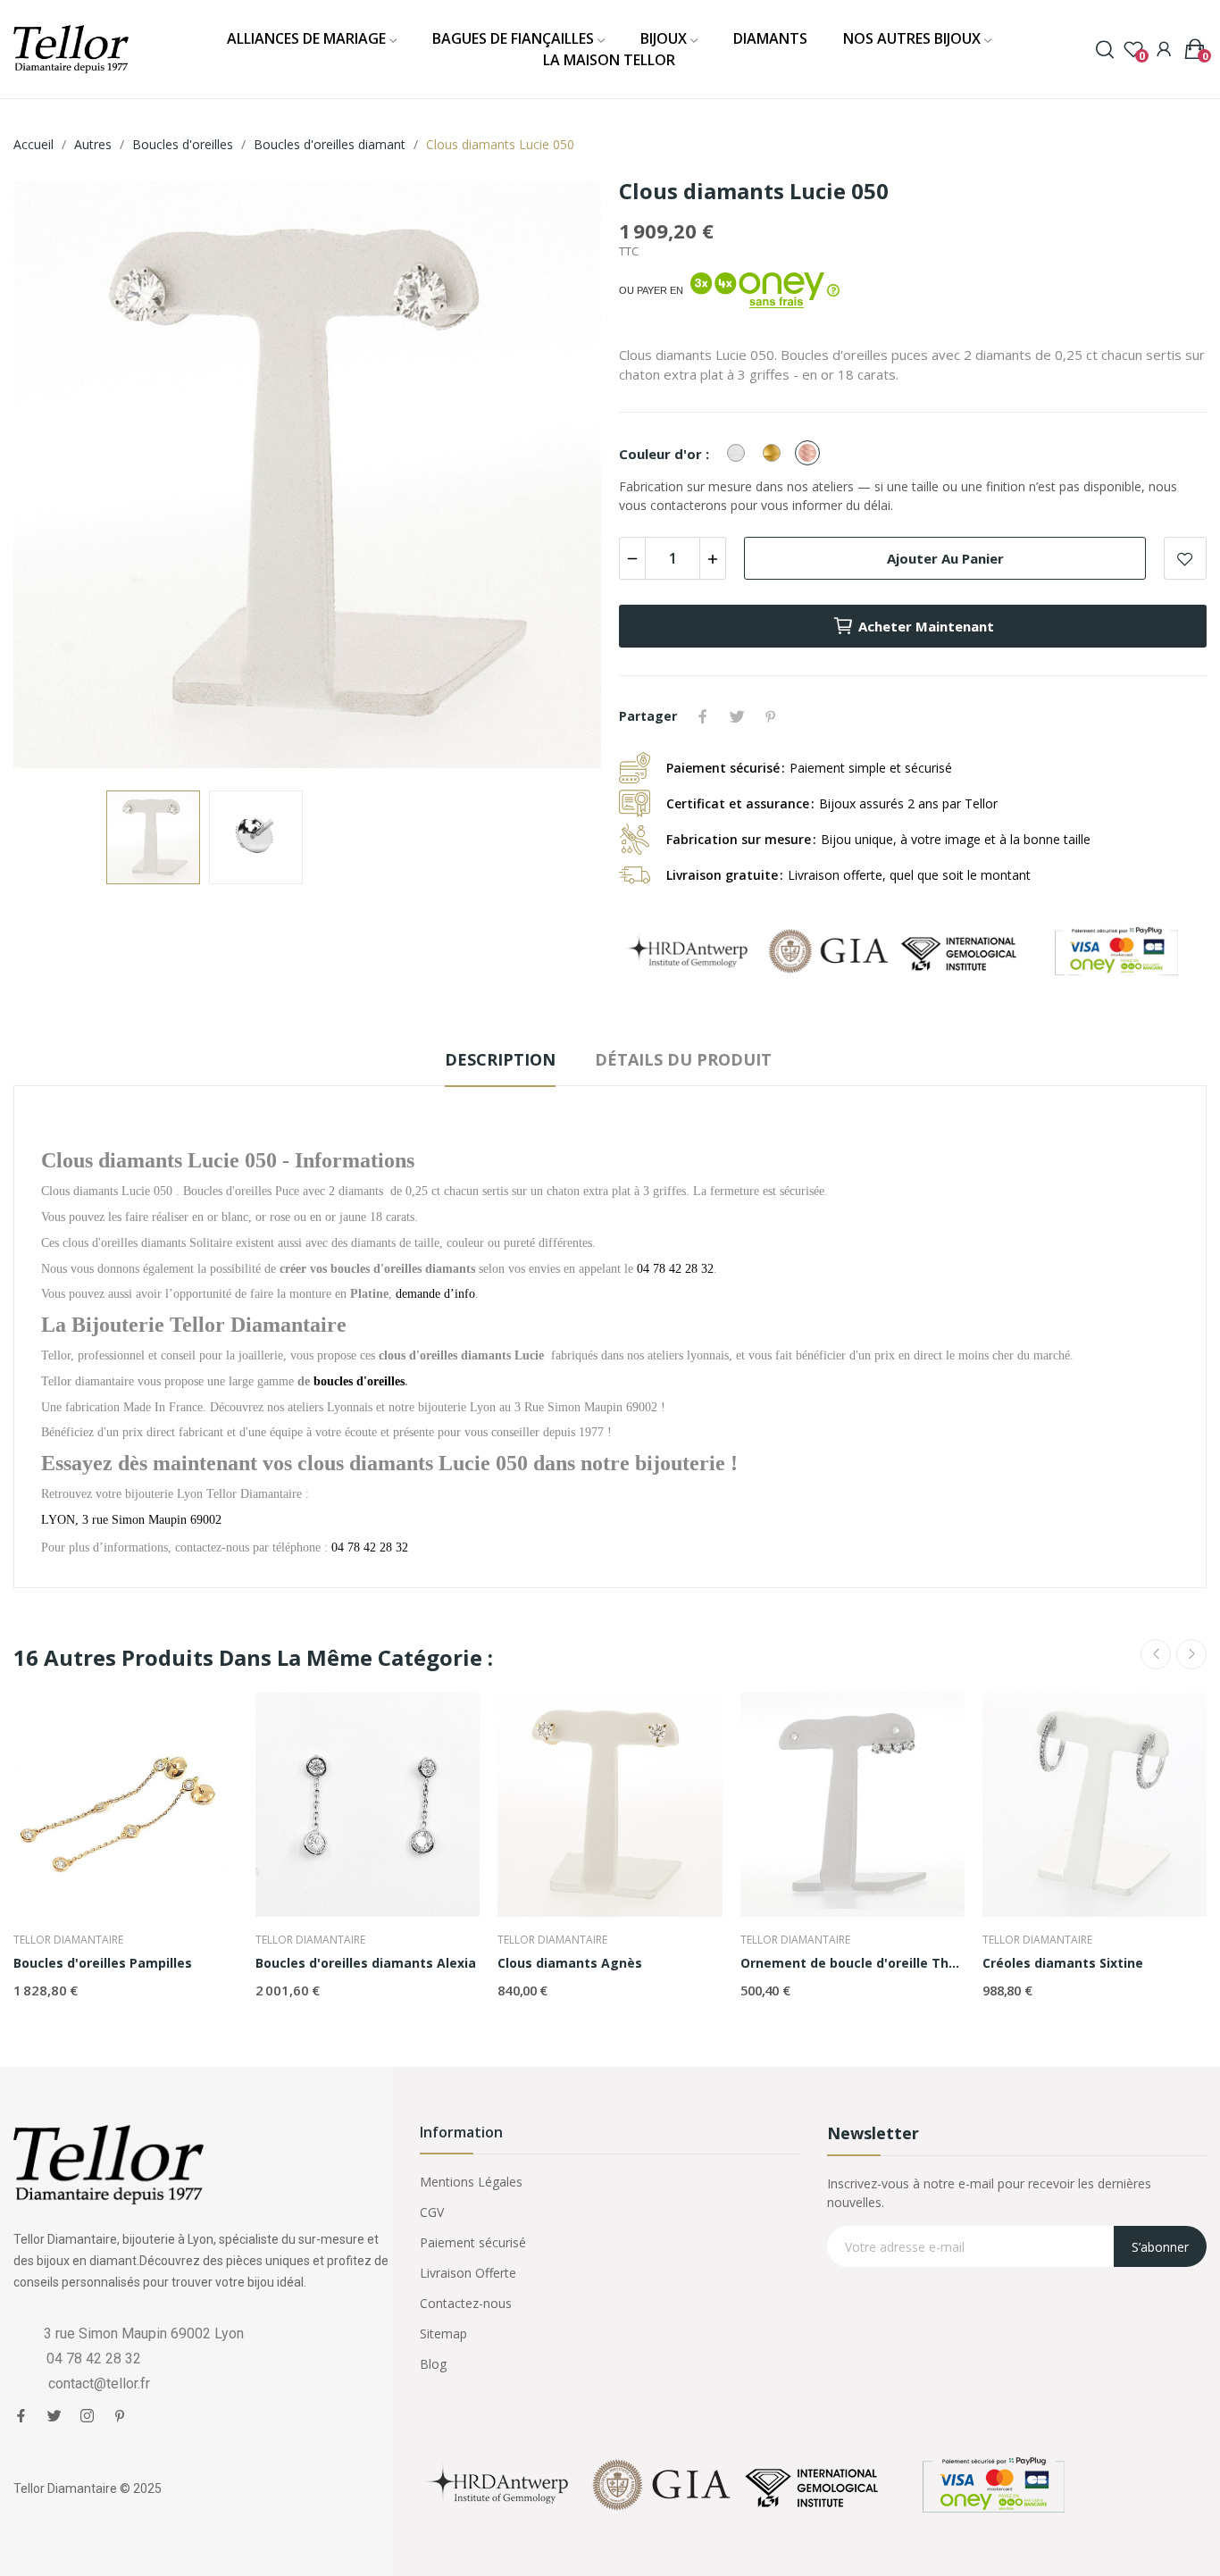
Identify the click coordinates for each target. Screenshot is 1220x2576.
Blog (433, 2364)
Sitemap (443, 2333)
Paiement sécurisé (473, 2242)
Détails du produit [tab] (683, 1059)
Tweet (737, 716)
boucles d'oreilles (359, 1381)
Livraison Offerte (468, 2273)
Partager (703, 716)
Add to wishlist (1185, 558)
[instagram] (87, 2416)
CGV (432, 2212)
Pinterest (771, 716)
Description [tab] (500, 1059)
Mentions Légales (471, 2182)
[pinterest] (120, 2416)
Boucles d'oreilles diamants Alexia (366, 1963)
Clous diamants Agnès (570, 1963)
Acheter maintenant (926, 626)
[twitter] (54, 2416)
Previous (55, 477)
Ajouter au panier (945, 558)
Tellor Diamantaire (68, 1940)
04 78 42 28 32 (370, 1547)
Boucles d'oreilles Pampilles (103, 1963)
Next (559, 477)
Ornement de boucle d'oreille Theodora (852, 1963)
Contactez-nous (466, 2303)
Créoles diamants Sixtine (1063, 1963)
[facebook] (21, 2416)
